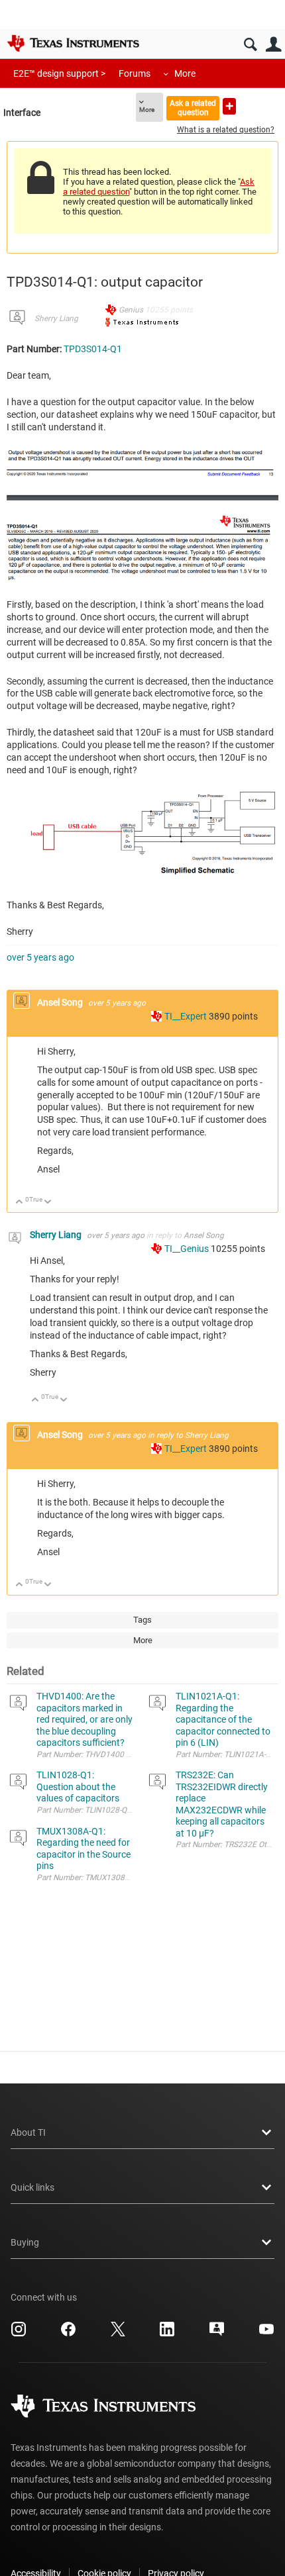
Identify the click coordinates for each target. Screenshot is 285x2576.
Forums (135, 73)
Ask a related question (193, 108)
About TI (28, 2132)
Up (20, 1203)
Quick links (32, 2187)
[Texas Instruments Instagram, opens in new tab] (19, 2334)
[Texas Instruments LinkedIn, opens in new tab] (167, 2334)
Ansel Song (61, 1002)
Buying (25, 2242)
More (185, 73)
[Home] (73, 43)
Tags (142, 1620)
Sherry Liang (56, 318)
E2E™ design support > (59, 73)
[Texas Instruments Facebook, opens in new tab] (68, 2334)
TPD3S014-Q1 (93, 349)
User (273, 45)
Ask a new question (229, 106)
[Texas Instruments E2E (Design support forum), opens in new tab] (217, 2334)
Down (48, 1203)
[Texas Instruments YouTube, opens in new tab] (266, 2334)
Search (250, 45)
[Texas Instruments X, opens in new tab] (118, 2334)
